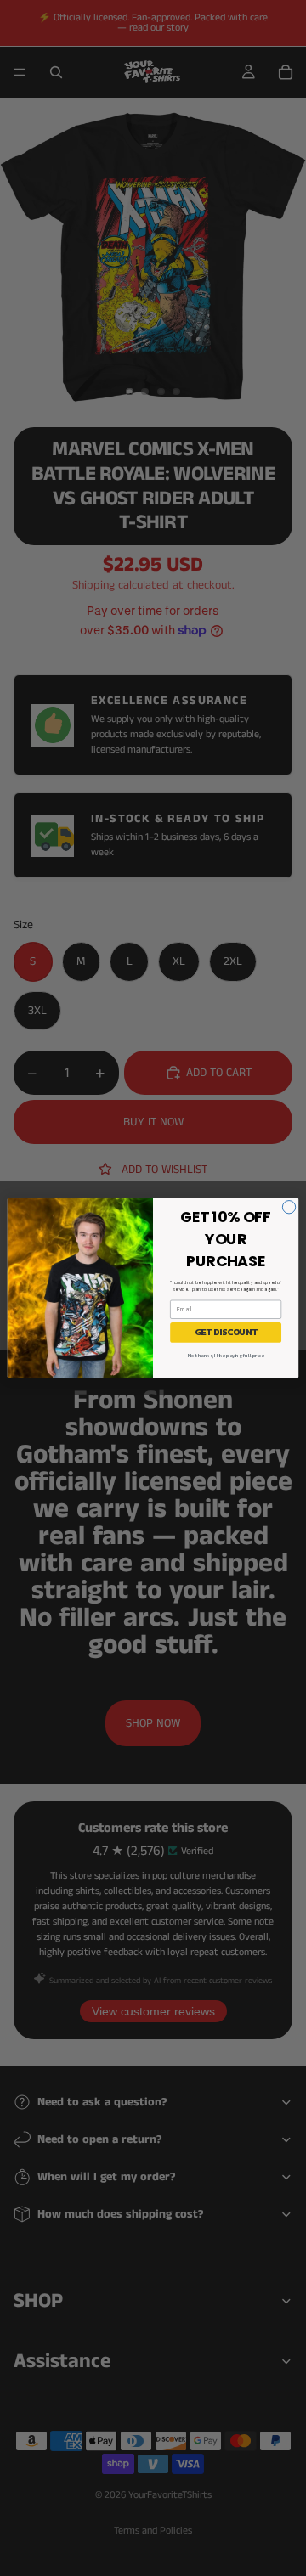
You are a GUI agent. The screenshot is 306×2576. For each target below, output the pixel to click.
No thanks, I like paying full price (226, 1355)
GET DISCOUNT (226, 1332)
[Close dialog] (289, 1207)
